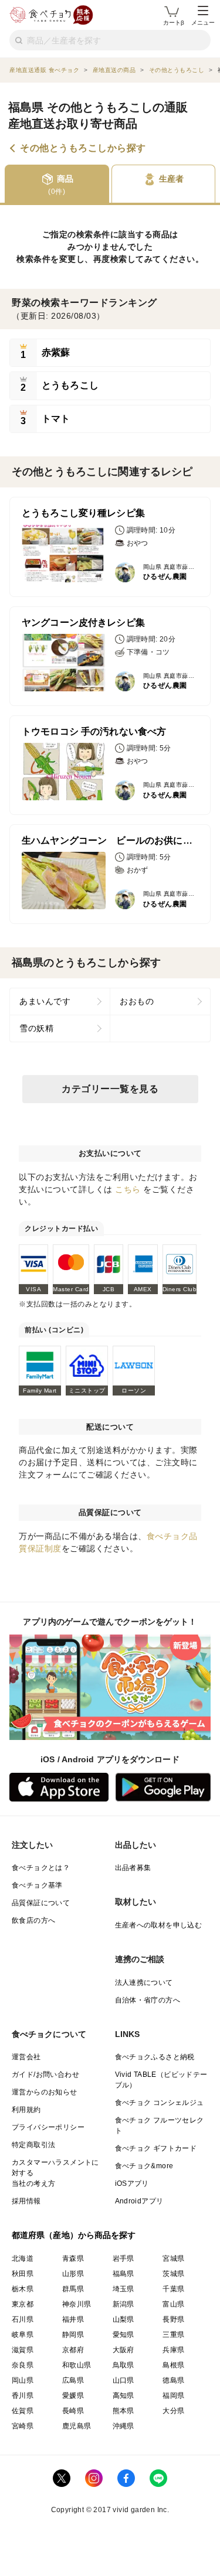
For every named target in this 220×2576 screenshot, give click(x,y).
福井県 (73, 2319)
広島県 (73, 2380)
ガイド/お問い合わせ (45, 2075)
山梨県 (123, 2319)
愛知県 (123, 2335)
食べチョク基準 (37, 1885)
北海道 (23, 2258)
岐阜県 (23, 2335)
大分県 (173, 2411)
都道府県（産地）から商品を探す (74, 2235)
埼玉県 (123, 2289)
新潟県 (123, 2304)
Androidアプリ (139, 2201)
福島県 (123, 2274)
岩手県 (123, 2258)
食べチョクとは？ (41, 1868)
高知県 (123, 2396)
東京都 (23, 2304)
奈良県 (23, 2365)
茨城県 (173, 2274)
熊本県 (123, 2411)
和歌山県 (77, 2365)
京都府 (73, 2350)
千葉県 (173, 2289)
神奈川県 (77, 2304)
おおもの (137, 1001)
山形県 (73, 2274)
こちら (128, 1189)
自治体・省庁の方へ (148, 2000)
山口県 (123, 2380)
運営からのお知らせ (45, 2092)
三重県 (173, 2335)
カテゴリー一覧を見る (110, 1089)
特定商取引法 (33, 2145)
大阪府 (123, 2350)
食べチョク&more (144, 2166)
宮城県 (173, 2258)
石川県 (23, 2319)
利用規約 (26, 2110)
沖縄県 (123, 2426)
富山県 (173, 2304)
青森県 (73, 2258)
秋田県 (23, 2274)
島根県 (173, 2365)
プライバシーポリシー (48, 2127)
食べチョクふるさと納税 (155, 2057)
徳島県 (173, 2380)
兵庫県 (173, 2350)
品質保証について (41, 1903)
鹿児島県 (77, 2426)
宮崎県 (23, 2426)
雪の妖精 (36, 1028)
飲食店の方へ (33, 1920)
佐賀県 (23, 2411)
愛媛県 (73, 2396)
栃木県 (23, 2289)
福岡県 (173, 2396)
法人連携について (144, 1983)
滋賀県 (23, 2350)
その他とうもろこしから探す (83, 148)
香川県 (23, 2396)
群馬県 (73, 2289)
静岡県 (73, 2335)
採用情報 (26, 2201)
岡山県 (23, 2380)
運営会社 (26, 2057)
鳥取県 (123, 2365)
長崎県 (73, 2411)
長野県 (173, 2319)
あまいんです (45, 1001)
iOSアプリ (132, 2183)
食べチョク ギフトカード (156, 2148)
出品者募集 (133, 1868)
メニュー (203, 23)
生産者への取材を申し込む (159, 1925)
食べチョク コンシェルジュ (160, 2103)
